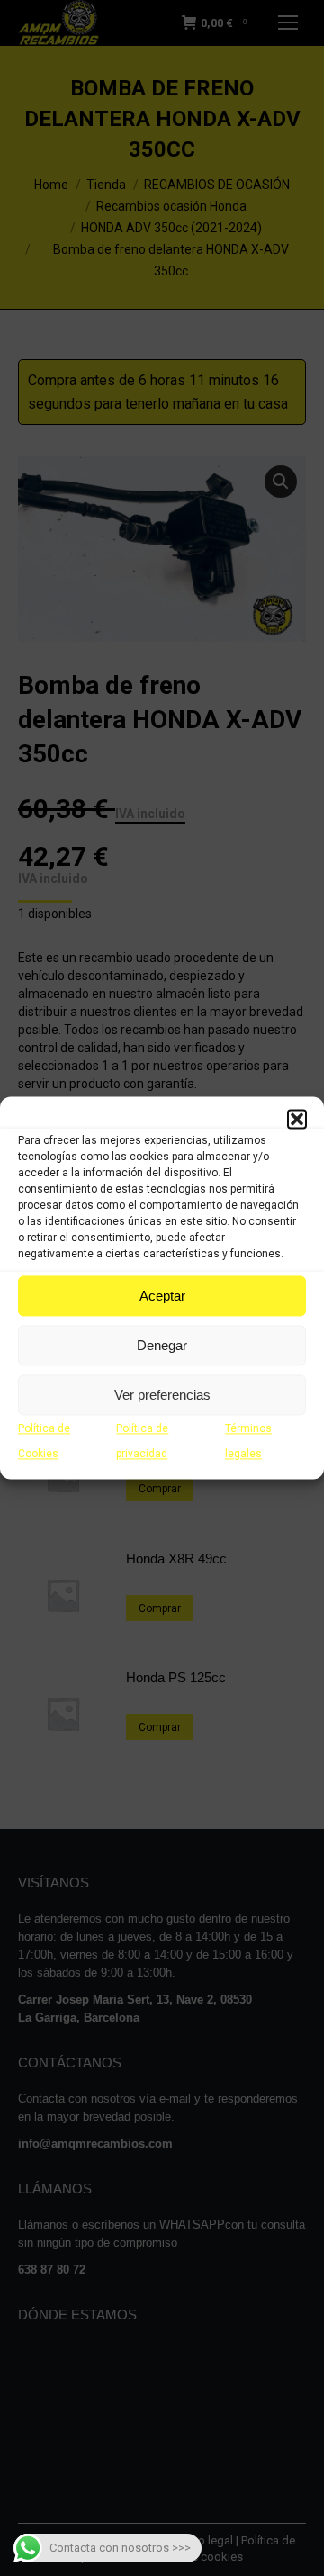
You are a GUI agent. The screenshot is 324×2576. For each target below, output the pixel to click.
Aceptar (162, 1296)
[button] (297, 1119)
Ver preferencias (162, 1395)
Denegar (162, 1345)
